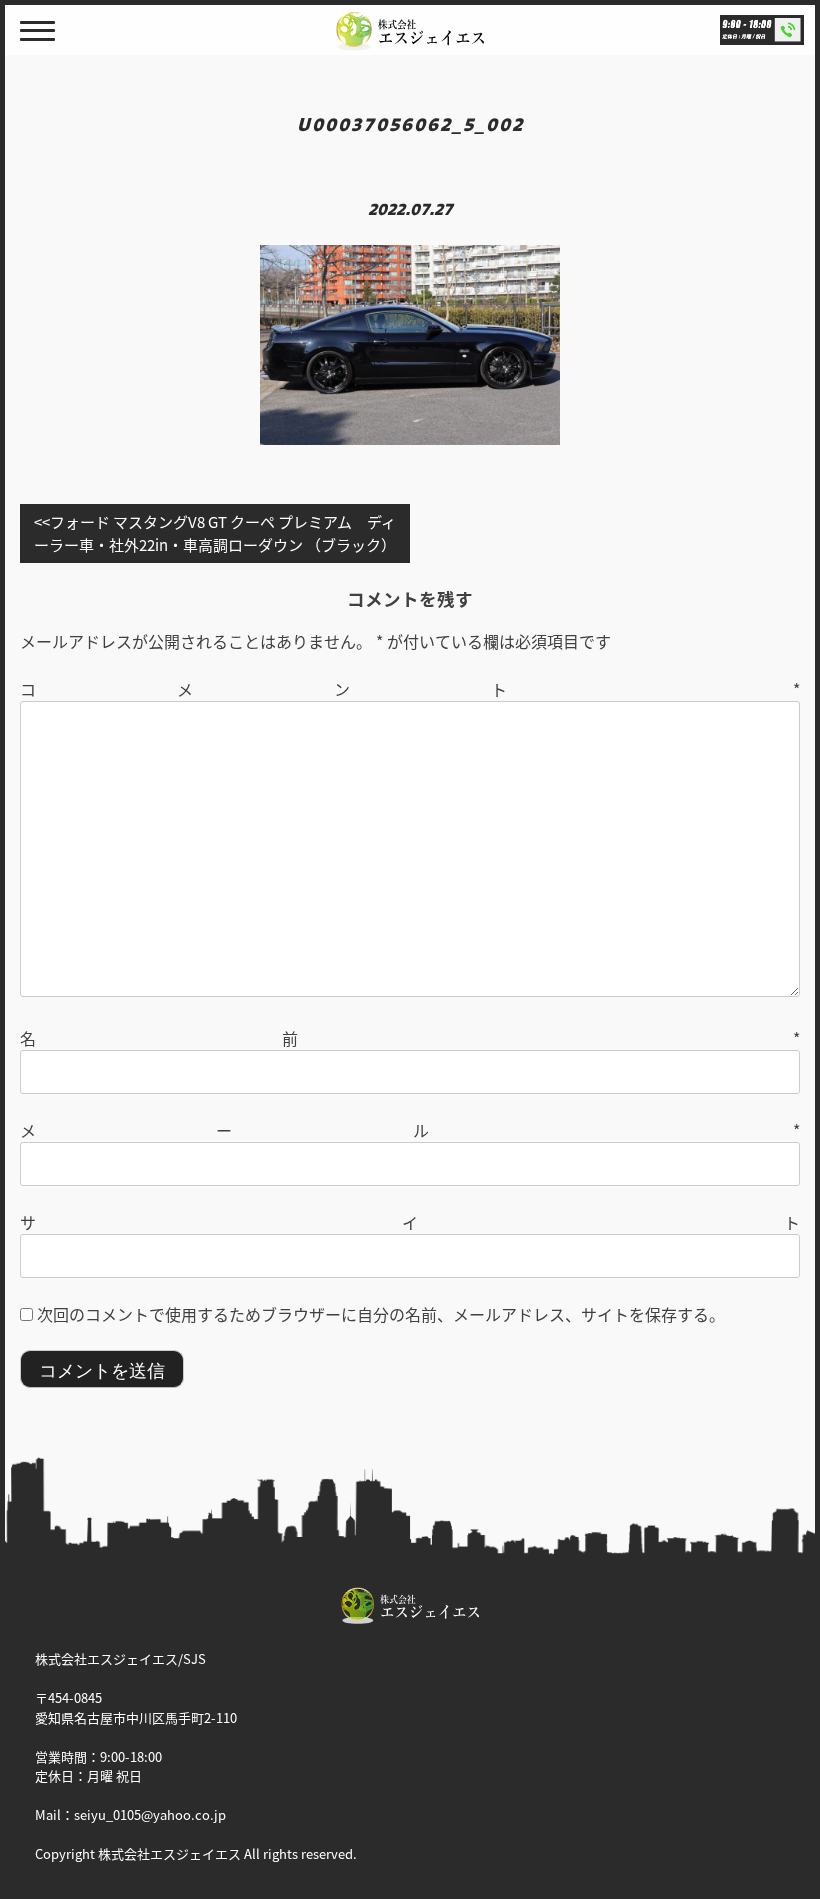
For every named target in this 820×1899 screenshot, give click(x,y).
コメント (410, 689)
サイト (410, 1222)
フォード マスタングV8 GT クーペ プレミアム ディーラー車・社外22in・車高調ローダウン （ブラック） (215, 533)
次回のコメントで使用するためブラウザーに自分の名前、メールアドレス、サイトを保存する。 (381, 1314)
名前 (410, 1038)
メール (410, 1130)
